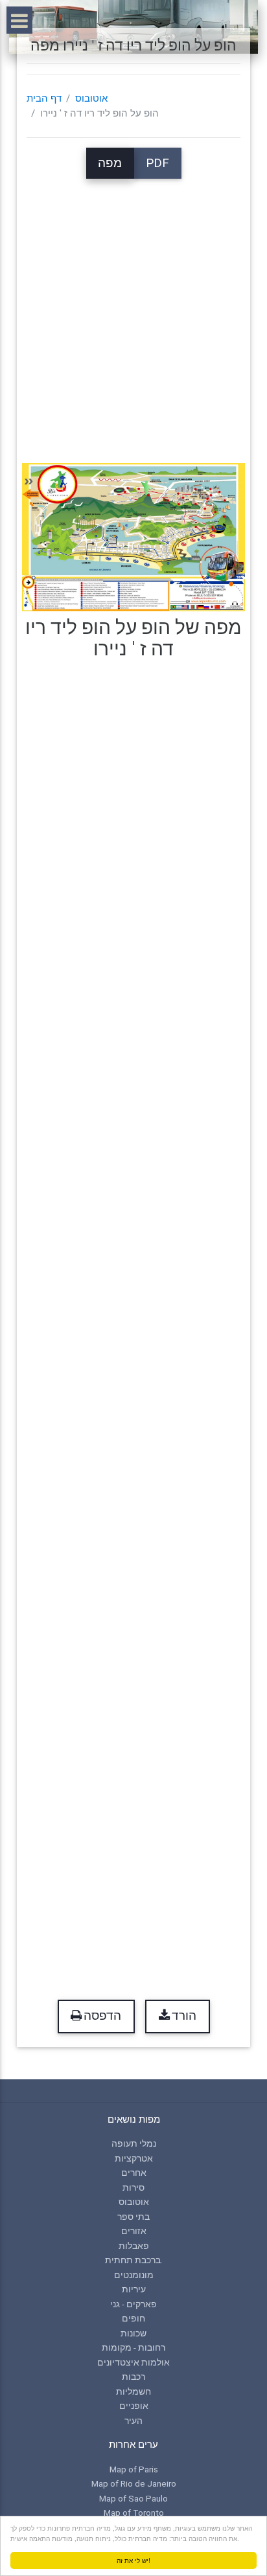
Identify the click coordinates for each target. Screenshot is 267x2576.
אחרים (134, 2173)
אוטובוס (91, 98)
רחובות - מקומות (133, 2347)
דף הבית (44, 98)
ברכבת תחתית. (134, 2260)
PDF (157, 163)
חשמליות (133, 2391)
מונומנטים (134, 2275)
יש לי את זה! (133, 2560)
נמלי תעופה (134, 2143)
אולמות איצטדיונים (133, 2362)
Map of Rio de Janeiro (134, 2483)
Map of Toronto (134, 2513)
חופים (133, 2318)
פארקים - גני (133, 2304)
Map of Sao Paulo (133, 2498)
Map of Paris (134, 2469)
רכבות (133, 2377)
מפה (110, 163)
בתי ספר (133, 2217)
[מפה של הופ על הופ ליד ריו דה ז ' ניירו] (133, 537)
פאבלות (134, 2246)
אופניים (134, 2406)
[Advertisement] (133, 312)
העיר (133, 2421)
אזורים (134, 2231)
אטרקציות (134, 2158)
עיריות (134, 2289)
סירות (133, 2187)
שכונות (133, 2333)
